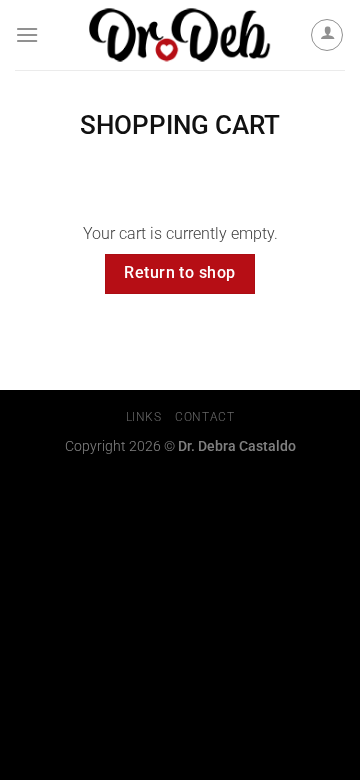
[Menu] (27, 34)
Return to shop (180, 273)
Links (144, 417)
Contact (204, 417)
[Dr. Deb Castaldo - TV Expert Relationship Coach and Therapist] (180, 35)
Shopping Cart (180, 125)
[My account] (327, 35)
